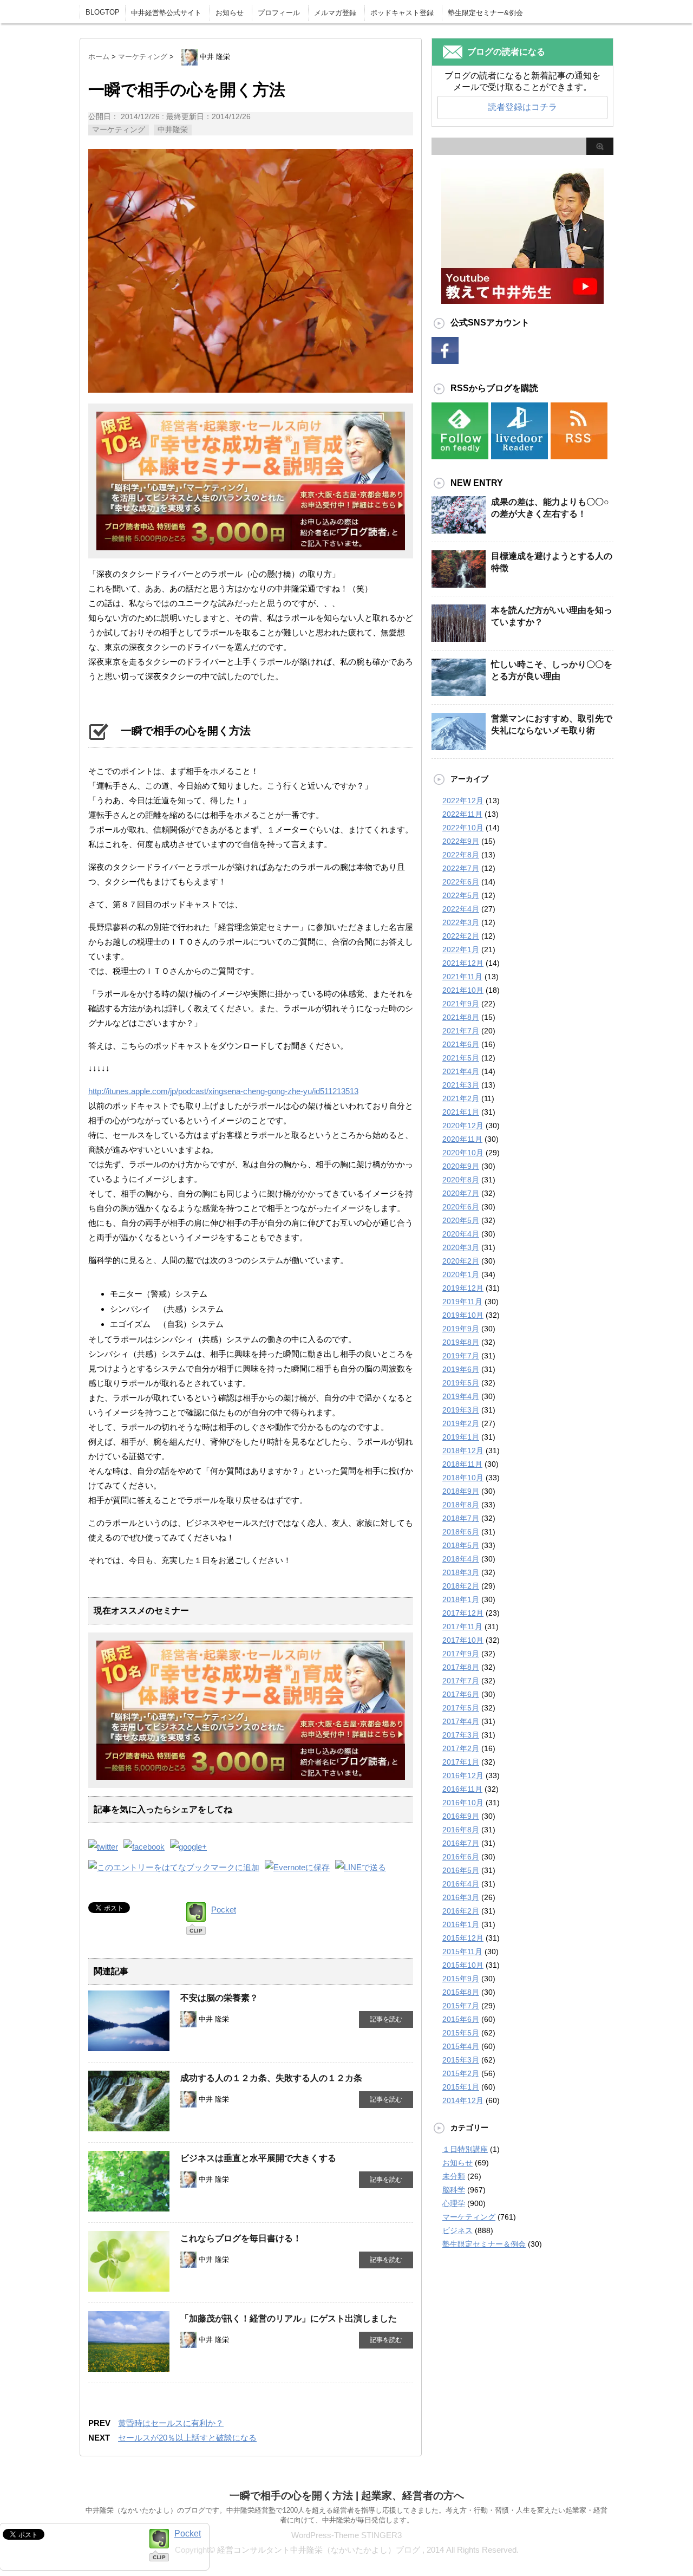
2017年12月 (463, 1613)
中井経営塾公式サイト (166, 13)
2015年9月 (461, 1979)
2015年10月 (463, 1965)
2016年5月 (461, 1870)
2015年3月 (461, 2060)
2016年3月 (461, 1897)
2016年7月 (461, 1843)
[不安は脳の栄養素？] (129, 2047)
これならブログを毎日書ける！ (241, 2238)
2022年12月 (463, 801)
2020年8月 (461, 1180)
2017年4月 (461, 1721)
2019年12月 (463, 1288)
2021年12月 (463, 963)
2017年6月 (461, 1694)
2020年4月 (461, 1234)
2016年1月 (461, 1924)
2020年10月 (463, 1153)
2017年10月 (463, 1640)
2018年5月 (461, 1545)
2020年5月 (461, 1220)
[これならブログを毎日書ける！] (129, 2287)
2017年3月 (461, 1735)
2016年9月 (461, 1816)
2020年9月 (461, 1166)
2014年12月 (463, 2100)
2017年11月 (462, 1627)
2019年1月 (461, 1437)
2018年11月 (462, 1464)
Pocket (224, 1910)
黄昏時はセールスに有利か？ (171, 2423)
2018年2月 (461, 1586)
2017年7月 (461, 1681)
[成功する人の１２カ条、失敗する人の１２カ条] (129, 2127)
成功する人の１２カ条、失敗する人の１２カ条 (271, 2078)
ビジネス (457, 2230)
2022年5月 (461, 895)
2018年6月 (461, 1532)
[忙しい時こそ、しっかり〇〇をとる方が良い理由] (459, 695)
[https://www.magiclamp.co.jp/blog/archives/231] (174, 1867)
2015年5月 (461, 2033)
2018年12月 (463, 1450)
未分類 (454, 2176)
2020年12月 (463, 1126)
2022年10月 (463, 828)
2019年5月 (461, 1383)
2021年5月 (461, 1058)
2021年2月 (461, 1098)
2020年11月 (462, 1139)
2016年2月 (461, 1911)
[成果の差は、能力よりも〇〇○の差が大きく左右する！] (459, 532)
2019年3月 (461, 1410)
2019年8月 (461, 1342)
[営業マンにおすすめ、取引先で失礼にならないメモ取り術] (459, 749)
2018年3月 (461, 1572)
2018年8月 (461, 1505)
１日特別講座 (465, 2149)
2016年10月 (463, 1803)
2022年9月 (461, 841)
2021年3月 (461, 1085)
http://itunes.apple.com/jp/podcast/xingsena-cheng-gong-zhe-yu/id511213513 (223, 1091)
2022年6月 (461, 882)
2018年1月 (461, 1599)
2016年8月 (461, 1830)
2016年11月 (462, 1789)
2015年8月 (461, 1992)
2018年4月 (461, 1559)
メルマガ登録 (335, 13)
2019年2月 (461, 1423)
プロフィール (279, 13)
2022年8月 (461, 855)
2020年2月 (461, 1261)
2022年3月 (461, 922)
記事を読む (386, 2019)
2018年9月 (461, 1491)
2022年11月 (462, 814)
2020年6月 (461, 1207)
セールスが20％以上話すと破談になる (187, 2438)
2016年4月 (461, 1884)
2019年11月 (462, 1302)
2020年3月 (461, 1247)
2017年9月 (461, 1654)
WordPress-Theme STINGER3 (346, 2535)
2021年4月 (461, 1071)
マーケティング (119, 129)
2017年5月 (461, 1708)
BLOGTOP (103, 12)
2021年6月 (461, 1044)
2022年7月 (461, 868)
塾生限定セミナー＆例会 (484, 2244)
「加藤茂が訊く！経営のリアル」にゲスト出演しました (289, 2318)
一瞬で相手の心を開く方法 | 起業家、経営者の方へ (347, 2496)
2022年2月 (461, 936)
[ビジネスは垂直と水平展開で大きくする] (129, 2207)
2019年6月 (461, 1369)
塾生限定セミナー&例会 (485, 13)
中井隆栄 (173, 129)
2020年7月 (461, 1193)
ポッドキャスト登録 (402, 13)
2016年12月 (463, 1775)
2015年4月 (461, 2046)
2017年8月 (461, 1667)
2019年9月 (461, 1329)
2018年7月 (461, 1518)
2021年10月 (463, 990)
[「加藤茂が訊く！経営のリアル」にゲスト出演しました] (129, 2367)
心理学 (454, 2203)
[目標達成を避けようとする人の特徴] (459, 587)
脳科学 (454, 2190)
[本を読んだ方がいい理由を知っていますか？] (459, 641)
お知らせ (230, 13)
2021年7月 (461, 1031)
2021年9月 (461, 1004)
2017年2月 (461, 1748)
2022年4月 (461, 909)
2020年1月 (461, 1274)
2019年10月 (463, 1315)
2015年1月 (461, 2087)
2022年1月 (461, 949)
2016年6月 (461, 1857)
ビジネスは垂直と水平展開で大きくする (258, 2158)
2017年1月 (461, 1762)
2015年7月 (461, 2006)
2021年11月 (462, 977)
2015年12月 (463, 1938)
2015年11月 (462, 1951)
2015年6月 (461, 2019)
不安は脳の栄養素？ (219, 1998)
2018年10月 (463, 1478)
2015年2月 (461, 2073)
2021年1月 (461, 1112)
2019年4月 (461, 1396)
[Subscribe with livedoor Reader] (519, 452)
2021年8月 (461, 1017)
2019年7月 (461, 1356)
